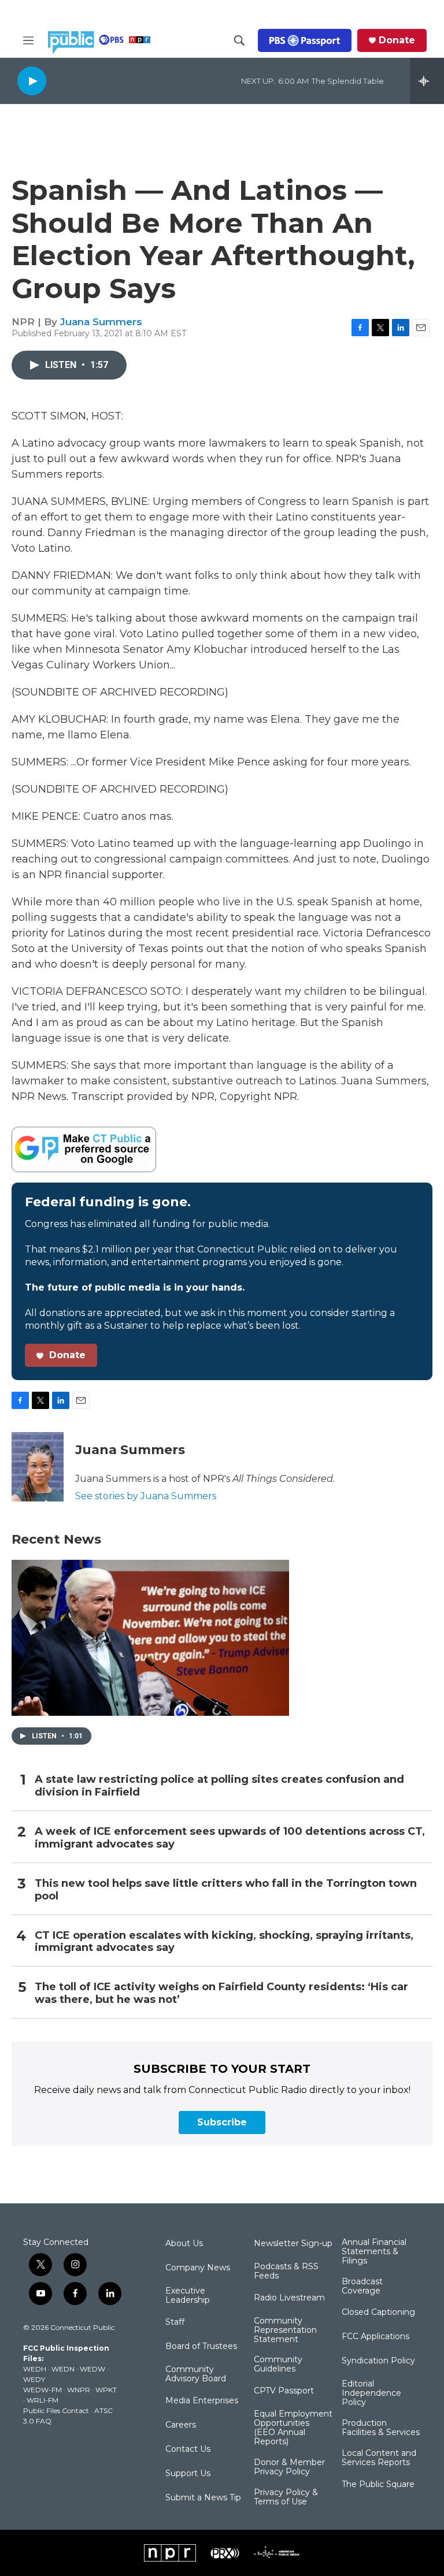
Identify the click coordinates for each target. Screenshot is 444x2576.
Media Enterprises (202, 2401)
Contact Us (188, 2449)
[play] (32, 81)
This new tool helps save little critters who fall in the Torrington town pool (226, 1890)
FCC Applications (375, 2337)
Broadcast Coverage (362, 2287)
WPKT (106, 2390)
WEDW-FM (42, 2390)
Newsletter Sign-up (293, 2244)
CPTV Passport (284, 2391)
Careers (181, 2425)
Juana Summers (101, 322)
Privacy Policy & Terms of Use (286, 2497)
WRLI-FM (42, 2400)
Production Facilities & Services (381, 2428)
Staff (175, 2322)
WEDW (92, 2369)
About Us (184, 2244)
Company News (198, 2268)
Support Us (188, 2474)
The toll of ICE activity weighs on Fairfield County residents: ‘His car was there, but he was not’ (221, 1993)
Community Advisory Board (196, 2374)
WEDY (34, 2379)
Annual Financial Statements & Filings (374, 2252)
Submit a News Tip (203, 2498)
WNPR (79, 2390)
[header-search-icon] (239, 40)
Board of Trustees (201, 2347)
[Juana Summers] (38, 1467)
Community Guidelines (278, 2365)
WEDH (35, 2369)
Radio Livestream (289, 2298)
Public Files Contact (56, 2410)
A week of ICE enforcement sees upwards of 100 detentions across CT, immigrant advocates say (230, 1838)
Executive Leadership (188, 2296)
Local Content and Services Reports (379, 2458)
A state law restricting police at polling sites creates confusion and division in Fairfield (219, 1786)
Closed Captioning (378, 2313)
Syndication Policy (378, 2361)
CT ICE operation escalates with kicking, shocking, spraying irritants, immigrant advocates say (224, 1942)
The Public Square (378, 2485)
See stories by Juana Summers (146, 1496)
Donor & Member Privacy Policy (289, 2467)
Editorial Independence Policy (371, 2393)
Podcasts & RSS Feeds (286, 2272)
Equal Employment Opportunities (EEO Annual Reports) (293, 2428)
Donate (397, 40)
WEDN (63, 2369)
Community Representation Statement (285, 2330)
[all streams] (427, 81)
